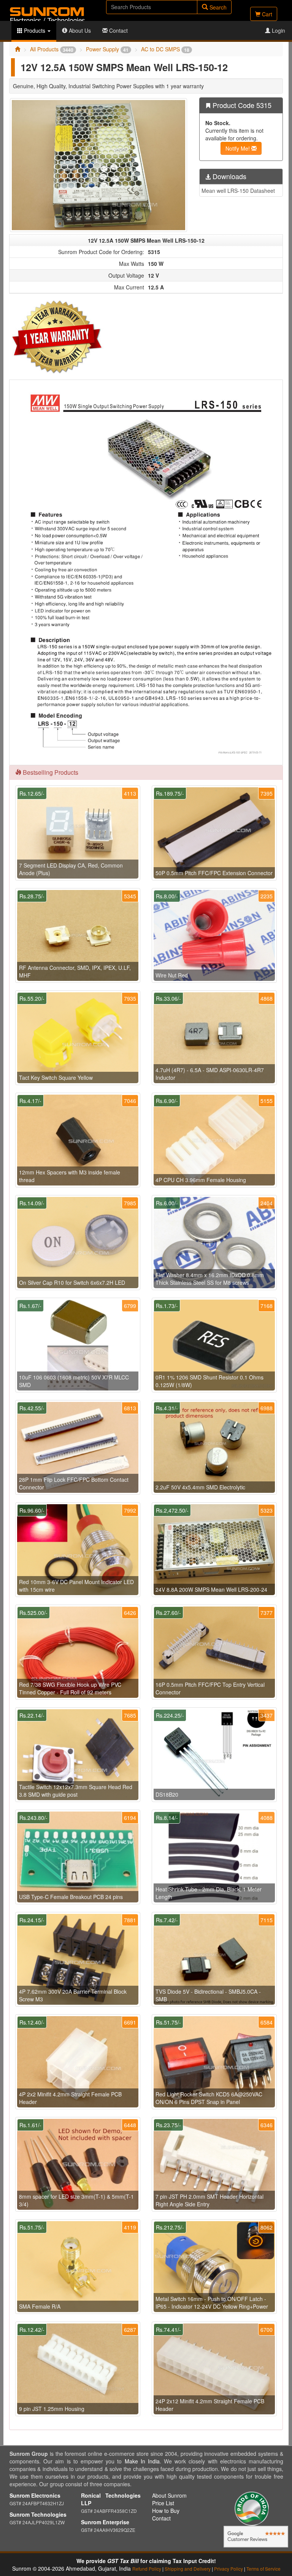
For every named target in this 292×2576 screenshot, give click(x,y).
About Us (79, 30)
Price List (163, 2503)
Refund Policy (147, 2569)
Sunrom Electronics (35, 2495)
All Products (52, 49)
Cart (266, 14)
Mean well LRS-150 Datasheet (238, 191)
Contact (118, 30)
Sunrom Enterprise (105, 2522)
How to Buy (166, 2511)
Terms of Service (263, 2569)
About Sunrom (169, 2495)
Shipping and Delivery (188, 2569)
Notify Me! (238, 148)
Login (278, 30)
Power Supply (107, 49)
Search (217, 7)
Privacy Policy (229, 2569)
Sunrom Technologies (38, 2514)
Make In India (142, 2461)
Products (35, 30)
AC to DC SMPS (165, 49)
